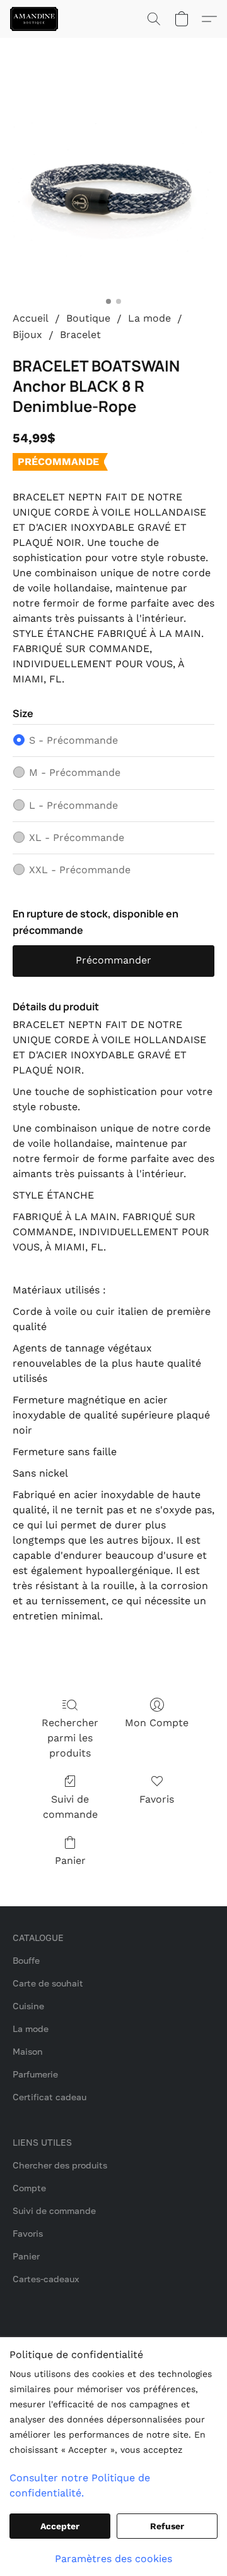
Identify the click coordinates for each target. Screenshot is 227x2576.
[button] (35, 19)
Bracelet (80, 335)
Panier (70, 1860)
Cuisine (28, 2006)
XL (77, 838)
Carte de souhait (48, 1983)
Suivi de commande (70, 1807)
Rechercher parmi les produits (70, 1738)
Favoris (157, 1799)
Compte (29, 2188)
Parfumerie (35, 2074)
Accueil (31, 318)
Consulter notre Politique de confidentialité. (80, 2485)
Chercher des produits (60, 2165)
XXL (80, 870)
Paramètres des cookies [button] (113, 2559)
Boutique (88, 318)
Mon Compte (157, 1723)
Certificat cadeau (49, 2097)
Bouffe (26, 1960)
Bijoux (27, 335)
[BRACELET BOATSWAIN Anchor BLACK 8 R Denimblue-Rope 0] (113, 190)
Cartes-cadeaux (46, 2279)
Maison (28, 2051)
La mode (149, 318)
